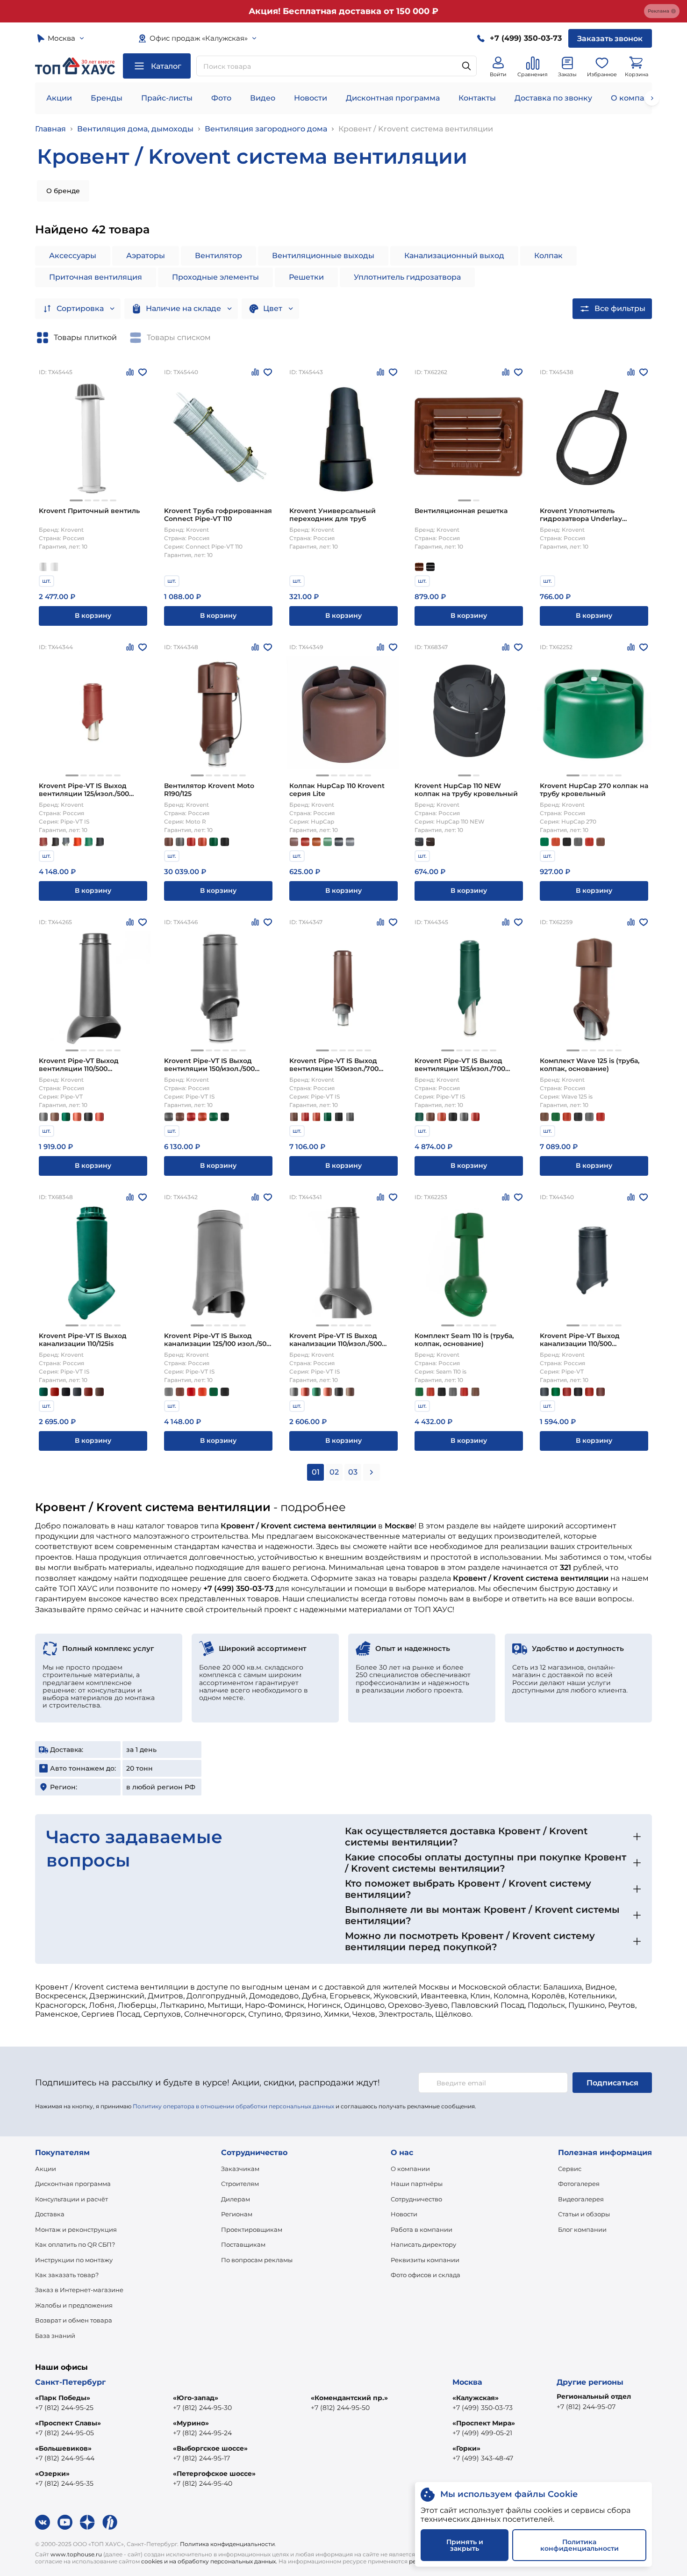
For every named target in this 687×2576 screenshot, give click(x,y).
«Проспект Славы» (68, 2423)
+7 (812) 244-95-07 (586, 2407)
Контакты (477, 98)
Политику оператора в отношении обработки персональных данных (233, 2106)
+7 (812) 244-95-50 (340, 2408)
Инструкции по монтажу (74, 2260)
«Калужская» (476, 2398)
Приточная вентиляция (96, 277)
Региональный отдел (594, 2396)
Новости (311, 98)
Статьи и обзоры (584, 2214)
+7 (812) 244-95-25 (64, 2408)
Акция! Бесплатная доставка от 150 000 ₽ (343, 11)
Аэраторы (146, 256)
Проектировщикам (252, 2229)
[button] (76, 500)
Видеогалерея (581, 2199)
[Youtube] (65, 2522)
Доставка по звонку (553, 98)
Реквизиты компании (425, 2260)
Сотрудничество (416, 2199)
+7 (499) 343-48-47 (483, 2458)
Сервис (570, 2169)
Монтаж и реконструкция (76, 2229)
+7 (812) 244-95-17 (201, 2458)
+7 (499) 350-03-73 (483, 2408)
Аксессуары (73, 256)
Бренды (107, 98)
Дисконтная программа (393, 98)
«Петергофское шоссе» (214, 2474)
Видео (263, 98)
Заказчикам (240, 2169)
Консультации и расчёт (72, 2199)
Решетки (306, 277)
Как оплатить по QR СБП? (75, 2244)
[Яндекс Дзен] (87, 2522)
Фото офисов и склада (426, 2275)
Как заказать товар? (67, 2275)
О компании (635, 98)
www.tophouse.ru (76, 2554)
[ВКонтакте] (43, 2522)
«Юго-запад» (196, 2398)
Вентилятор (218, 256)
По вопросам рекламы (257, 2260)
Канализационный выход (454, 256)
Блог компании (582, 2229)
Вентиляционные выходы (323, 256)
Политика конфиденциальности (227, 2544)
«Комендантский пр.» (349, 2398)
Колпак (548, 256)
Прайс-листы (167, 98)
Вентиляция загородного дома (266, 129)
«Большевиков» (63, 2448)
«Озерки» (52, 2474)
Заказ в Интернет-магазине (79, 2290)
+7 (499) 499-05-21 (482, 2433)
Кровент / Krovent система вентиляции (416, 129)
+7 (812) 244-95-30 (202, 2408)
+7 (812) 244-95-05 (64, 2433)
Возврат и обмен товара (74, 2320)
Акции (59, 98)
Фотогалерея (579, 2184)
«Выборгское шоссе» (210, 2448)
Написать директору (423, 2244)
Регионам (237, 2214)
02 (334, 1472)
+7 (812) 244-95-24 (202, 2433)
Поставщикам (243, 2244)
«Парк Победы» (63, 2398)
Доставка (50, 2214)
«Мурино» (191, 2423)
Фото (221, 98)
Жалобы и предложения (74, 2305)
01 (316, 1472)
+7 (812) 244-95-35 (64, 2483)
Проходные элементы (215, 277)
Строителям (240, 2184)
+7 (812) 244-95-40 (203, 2483)
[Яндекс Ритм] (110, 2522)
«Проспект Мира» (484, 2423)
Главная (50, 129)
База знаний (55, 2336)
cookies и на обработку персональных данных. (209, 2561)
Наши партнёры (417, 2184)
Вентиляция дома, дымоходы (135, 129)
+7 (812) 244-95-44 (65, 2458)
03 (353, 1472)
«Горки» (466, 2448)
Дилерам (236, 2199)
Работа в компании (422, 2229)
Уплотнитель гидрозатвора (407, 277)
